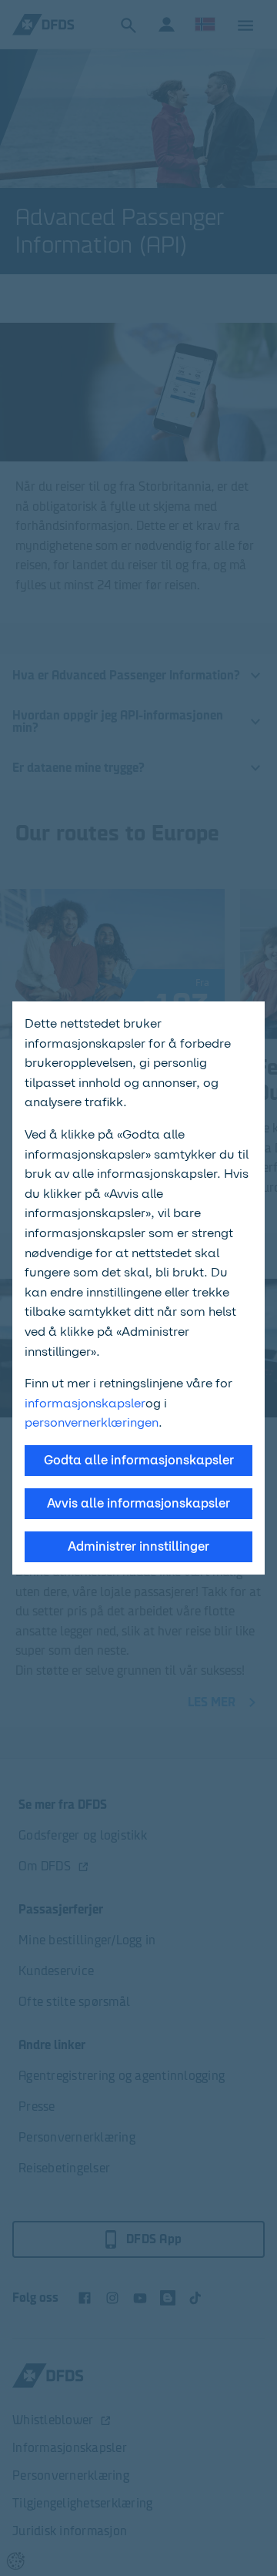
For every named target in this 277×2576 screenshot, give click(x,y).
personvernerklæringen (92, 1422)
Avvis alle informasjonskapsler (138, 1503)
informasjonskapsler (85, 1403)
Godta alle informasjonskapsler (139, 1460)
